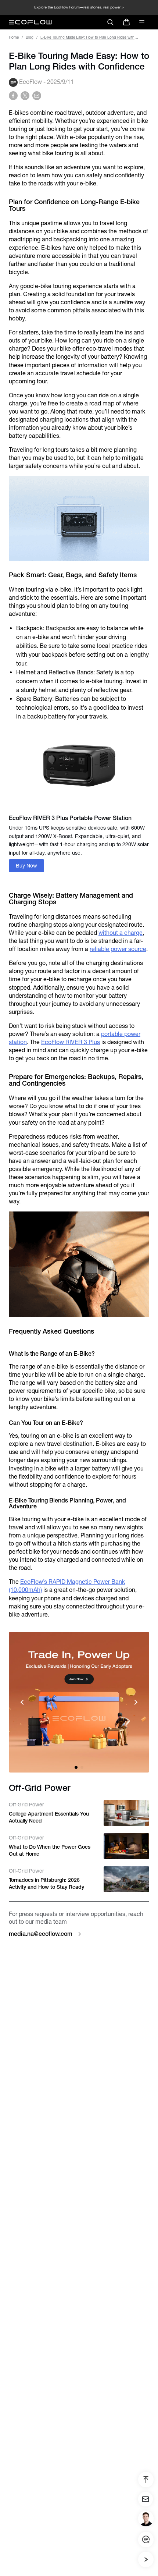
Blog (30, 37)
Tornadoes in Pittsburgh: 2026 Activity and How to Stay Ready (46, 1884)
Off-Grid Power (26, 1805)
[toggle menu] (142, 22)
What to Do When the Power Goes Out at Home (50, 1851)
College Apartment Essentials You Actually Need (49, 1817)
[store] (126, 22)
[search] (110, 22)
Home (14, 37)
